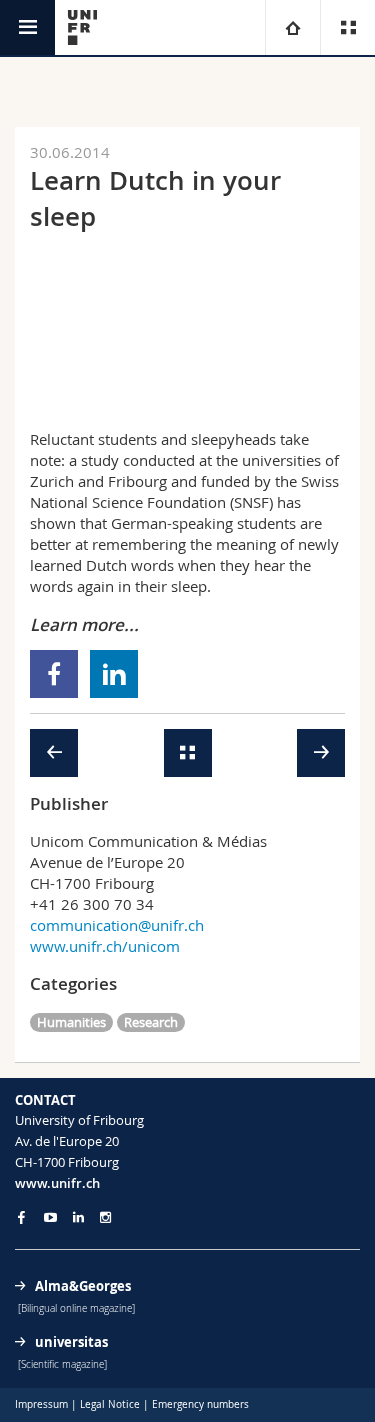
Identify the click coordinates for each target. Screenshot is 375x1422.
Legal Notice (110, 1404)
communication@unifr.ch (117, 925)
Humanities (71, 1022)
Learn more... (84, 624)
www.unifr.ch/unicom (105, 946)
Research (151, 1022)
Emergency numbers (200, 1404)
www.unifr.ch (57, 1183)
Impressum (41, 1404)
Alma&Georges (83, 1286)
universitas (71, 1342)
